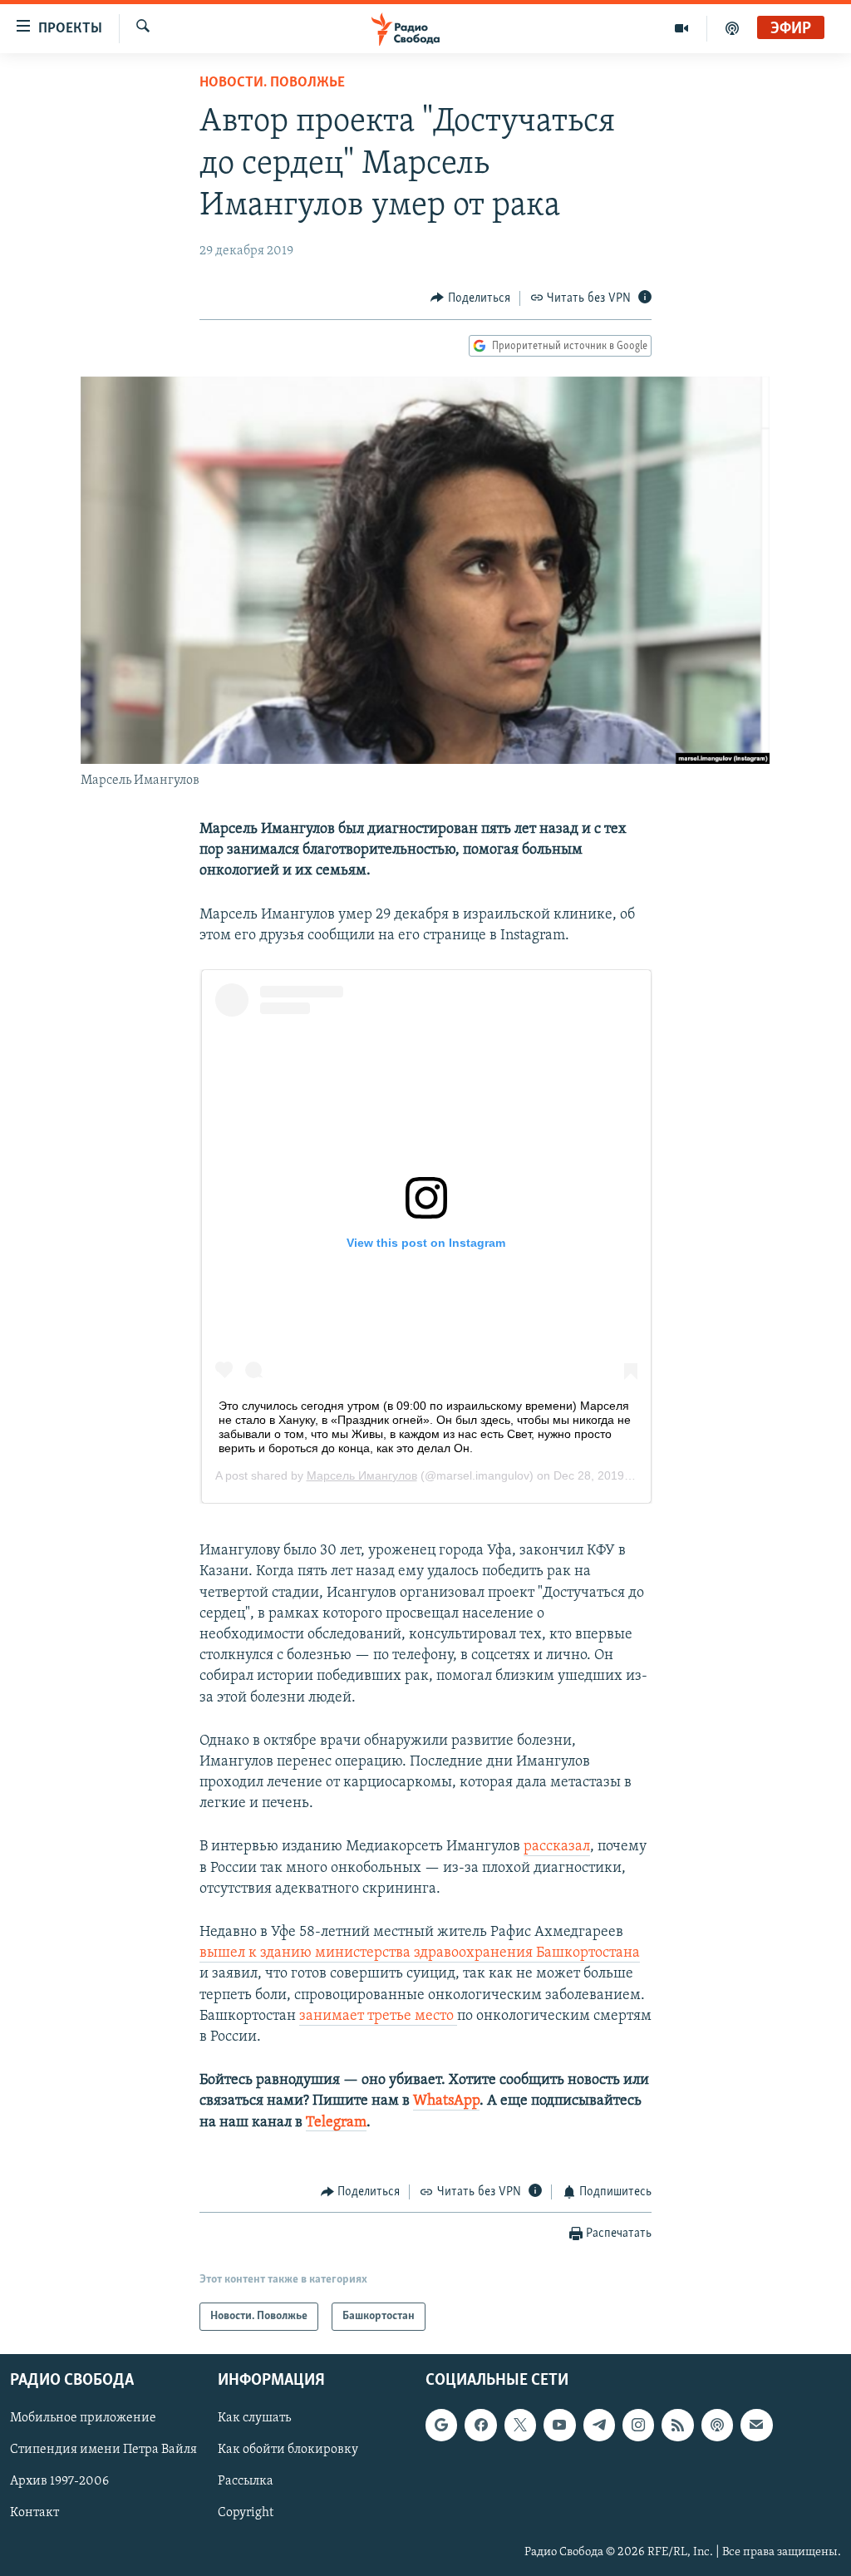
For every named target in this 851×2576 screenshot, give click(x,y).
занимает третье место (378, 2017)
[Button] (470, 298)
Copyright (246, 2514)
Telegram (336, 2123)
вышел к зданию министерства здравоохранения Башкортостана (420, 1953)
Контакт (34, 2514)
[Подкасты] (717, 2426)
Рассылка (246, 2482)
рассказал (557, 1847)
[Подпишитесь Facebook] (480, 2426)
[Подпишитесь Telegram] (599, 2426)
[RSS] (677, 2426)
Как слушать (254, 2419)
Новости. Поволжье (272, 83)
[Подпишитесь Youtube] (559, 2426)
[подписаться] (756, 2426)
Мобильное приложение (83, 2419)
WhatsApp (446, 2101)
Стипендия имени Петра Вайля (103, 2450)
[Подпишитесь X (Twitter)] (520, 2426)
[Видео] (682, 28)
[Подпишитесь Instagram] (638, 2426)
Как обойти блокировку (288, 2450)
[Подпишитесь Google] (441, 2426)
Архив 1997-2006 (59, 2482)
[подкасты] (732, 28)
